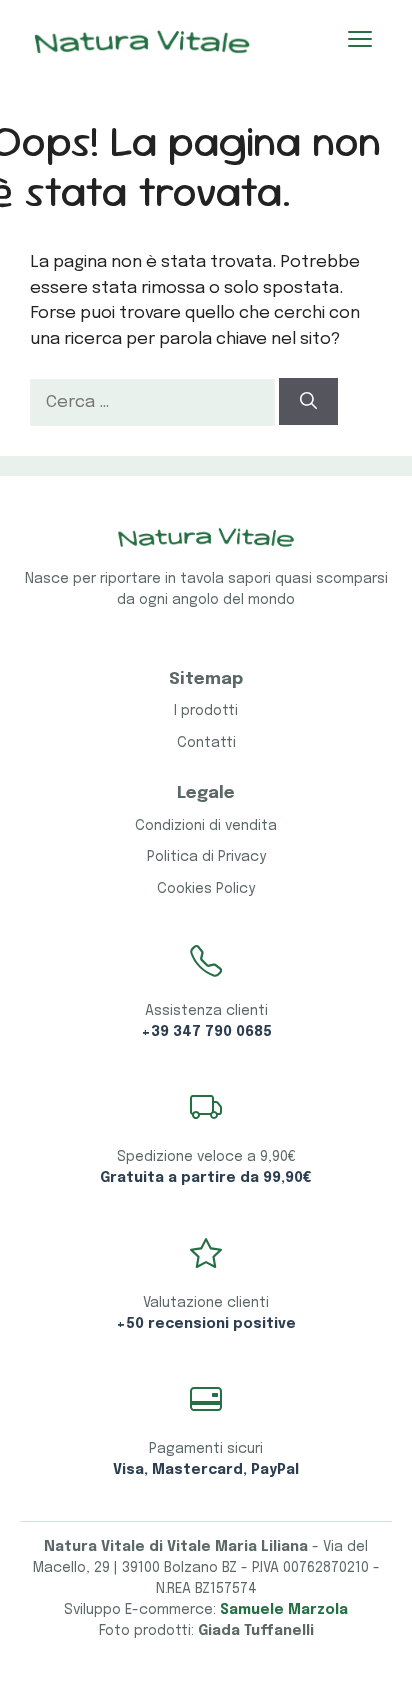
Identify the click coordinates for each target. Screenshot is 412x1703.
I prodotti (206, 711)
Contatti (206, 743)
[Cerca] (308, 402)
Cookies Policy (206, 889)
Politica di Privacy (206, 857)
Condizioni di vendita (206, 826)
